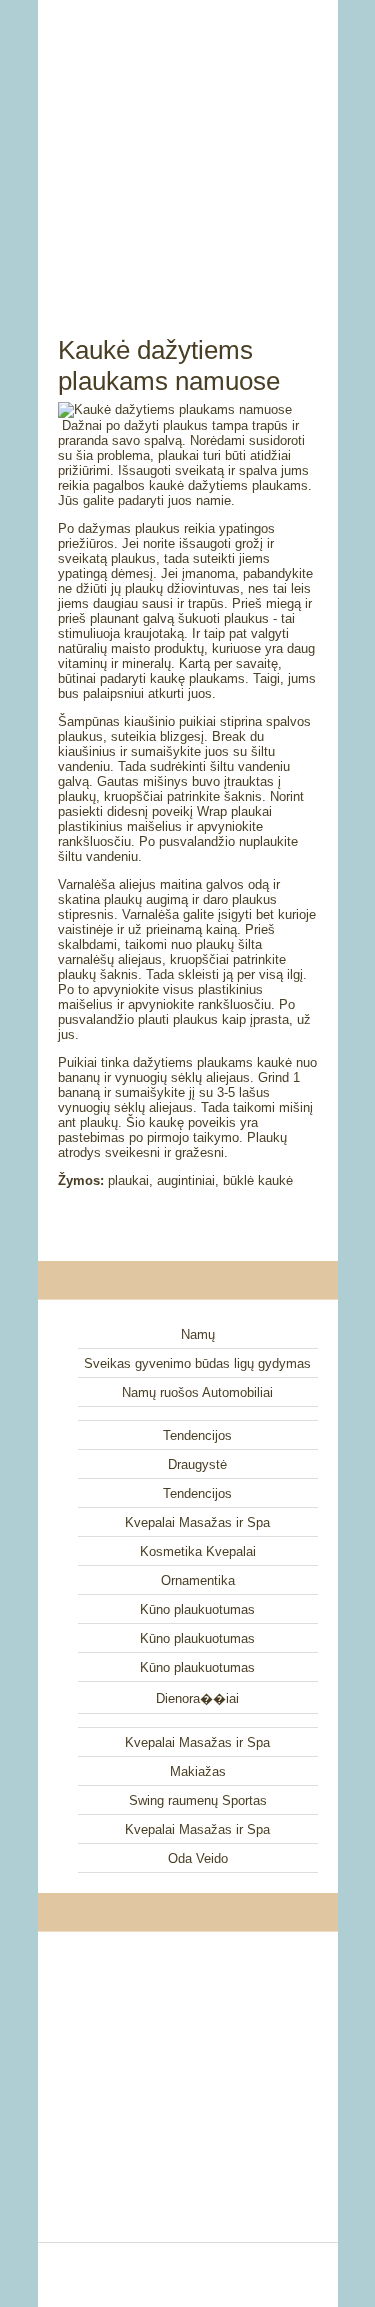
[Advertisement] (188, 145)
